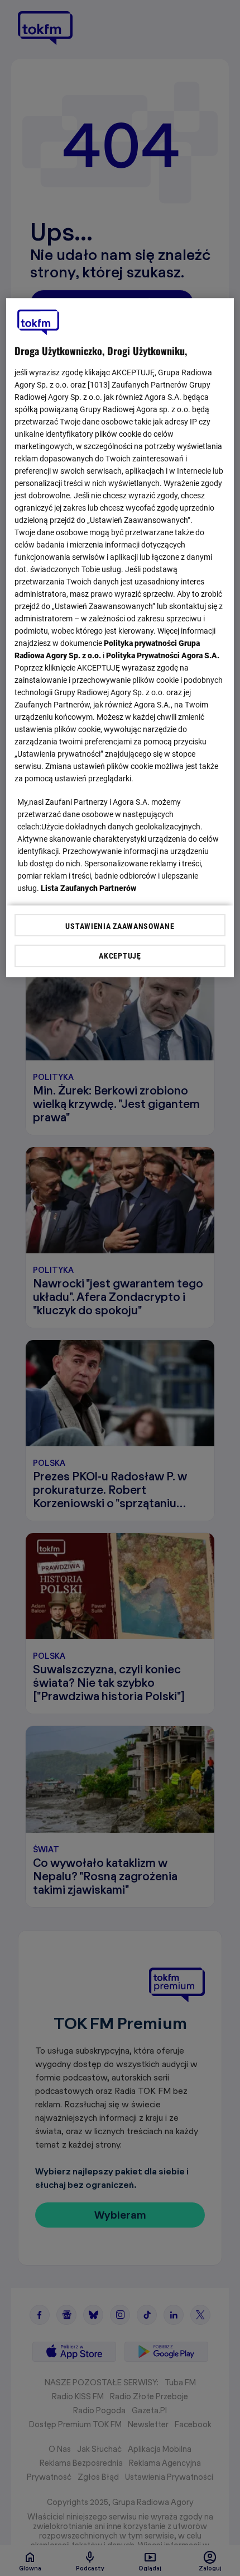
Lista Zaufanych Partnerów (89, 888)
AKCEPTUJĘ (120, 956)
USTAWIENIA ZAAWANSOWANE (120, 926)
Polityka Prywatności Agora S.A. (163, 655)
